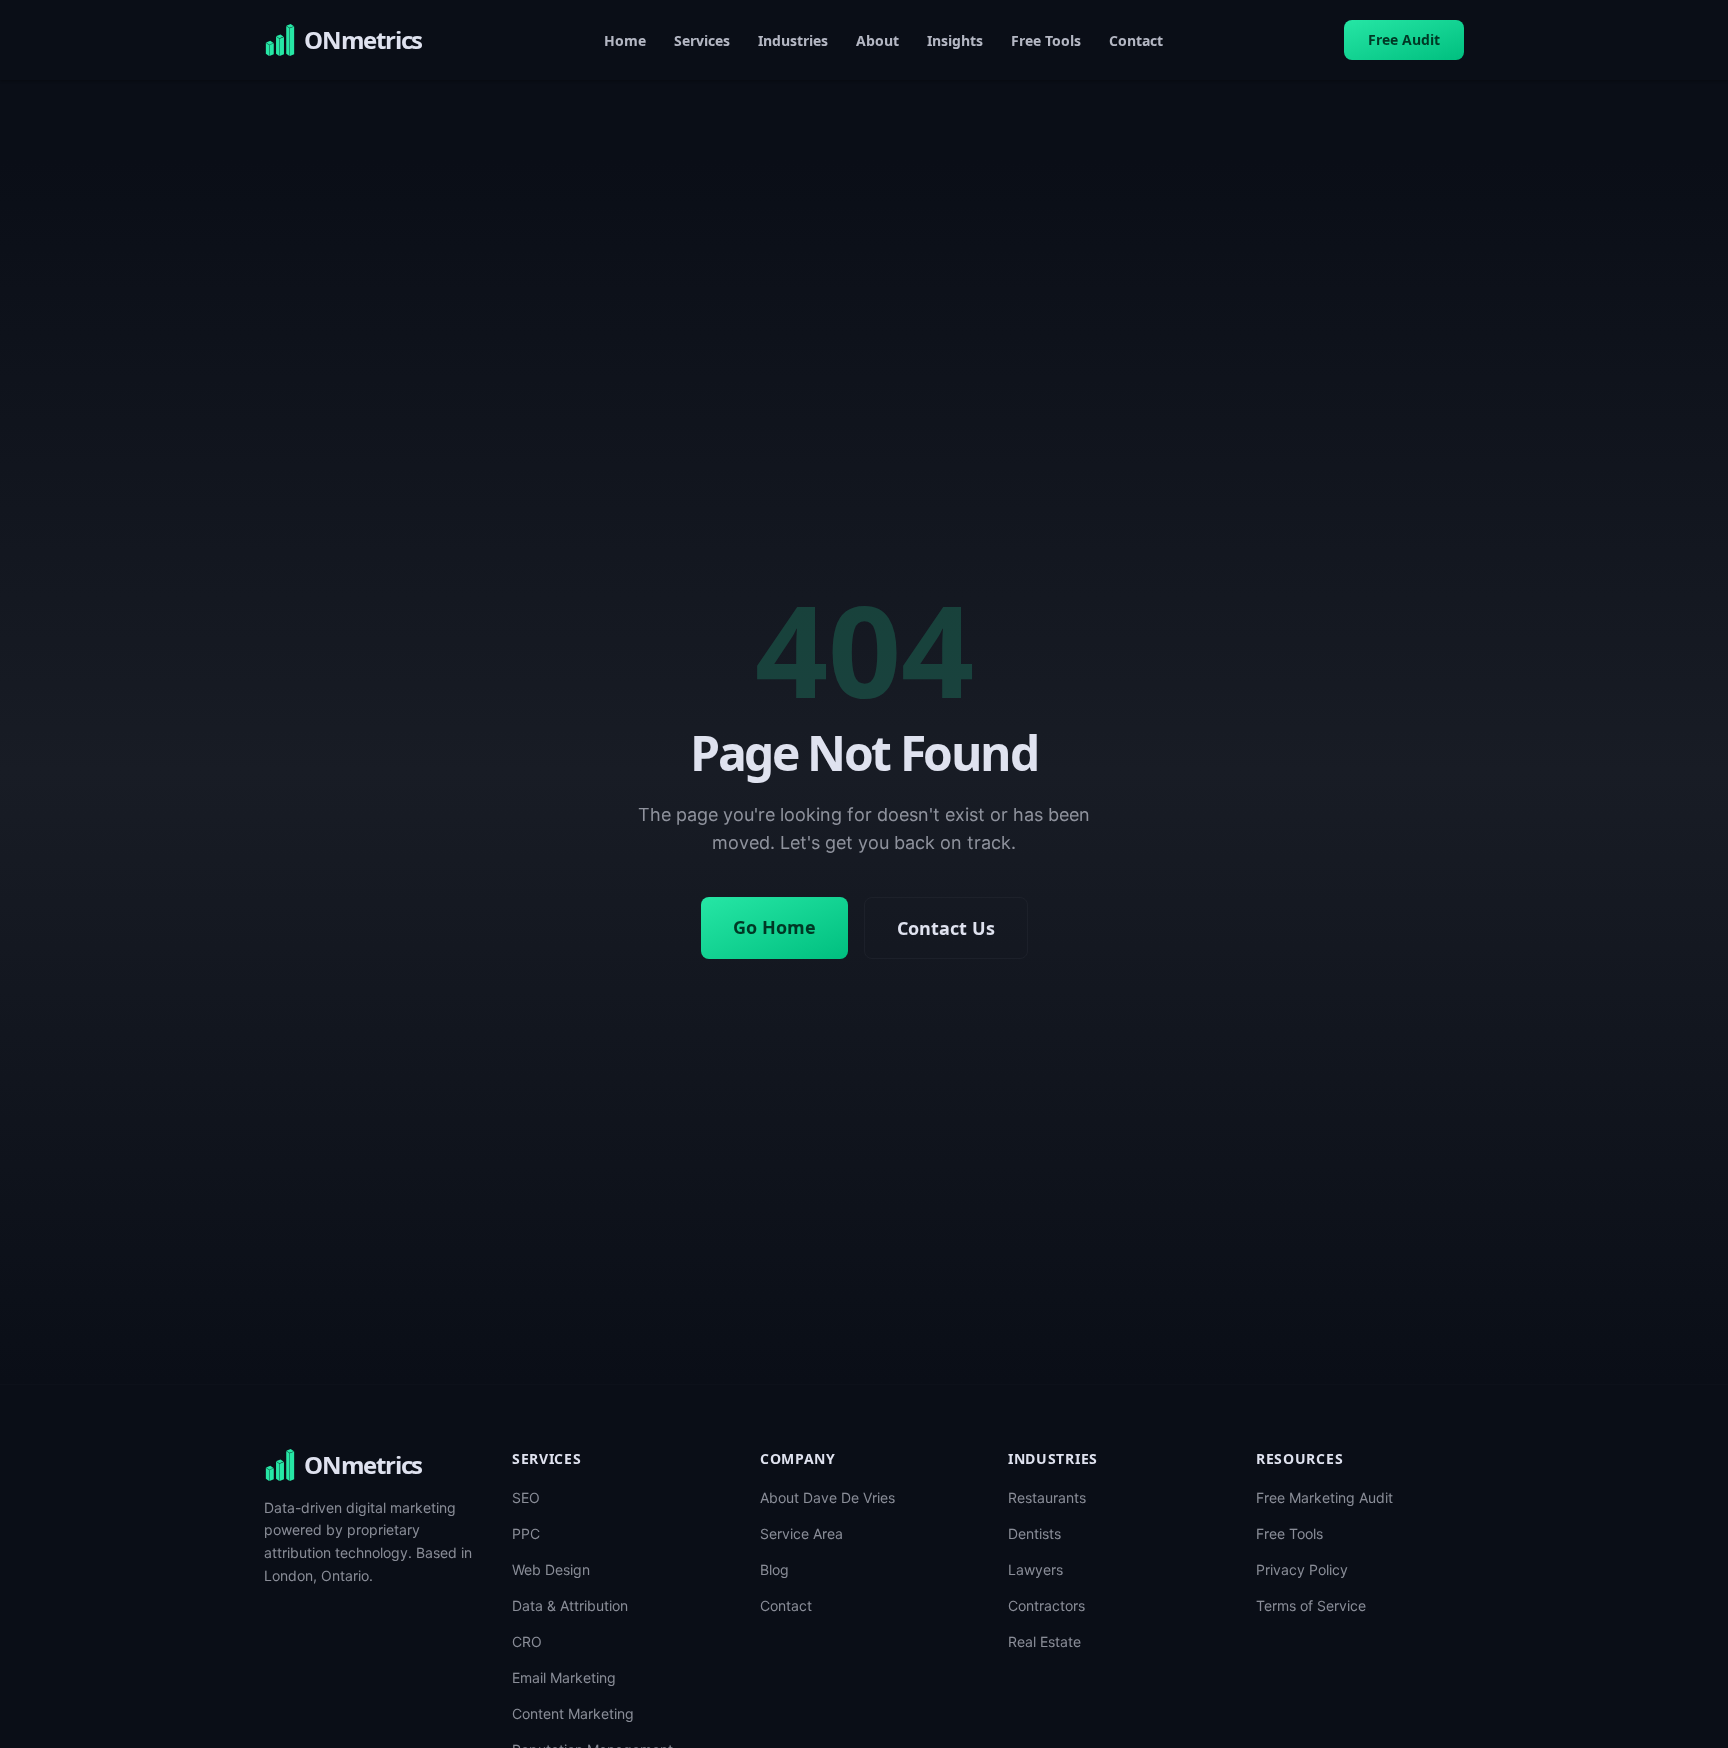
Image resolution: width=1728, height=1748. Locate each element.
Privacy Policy (1302, 1569)
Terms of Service (1311, 1605)
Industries (793, 40)
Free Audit (1404, 39)
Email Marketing (564, 1677)
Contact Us (946, 928)
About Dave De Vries (827, 1497)
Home (625, 40)
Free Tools (1046, 40)
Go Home (774, 927)
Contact (1136, 40)
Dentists (1034, 1533)
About (877, 40)
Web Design (551, 1569)
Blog (774, 1569)
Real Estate (1044, 1641)
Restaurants (1047, 1497)
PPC (526, 1533)
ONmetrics (363, 1465)
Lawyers (1035, 1569)
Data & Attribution (570, 1605)
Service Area (801, 1533)
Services (702, 40)
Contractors (1046, 1605)
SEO (526, 1497)
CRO (527, 1641)
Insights (955, 40)
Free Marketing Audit (1324, 1497)
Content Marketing (573, 1713)
